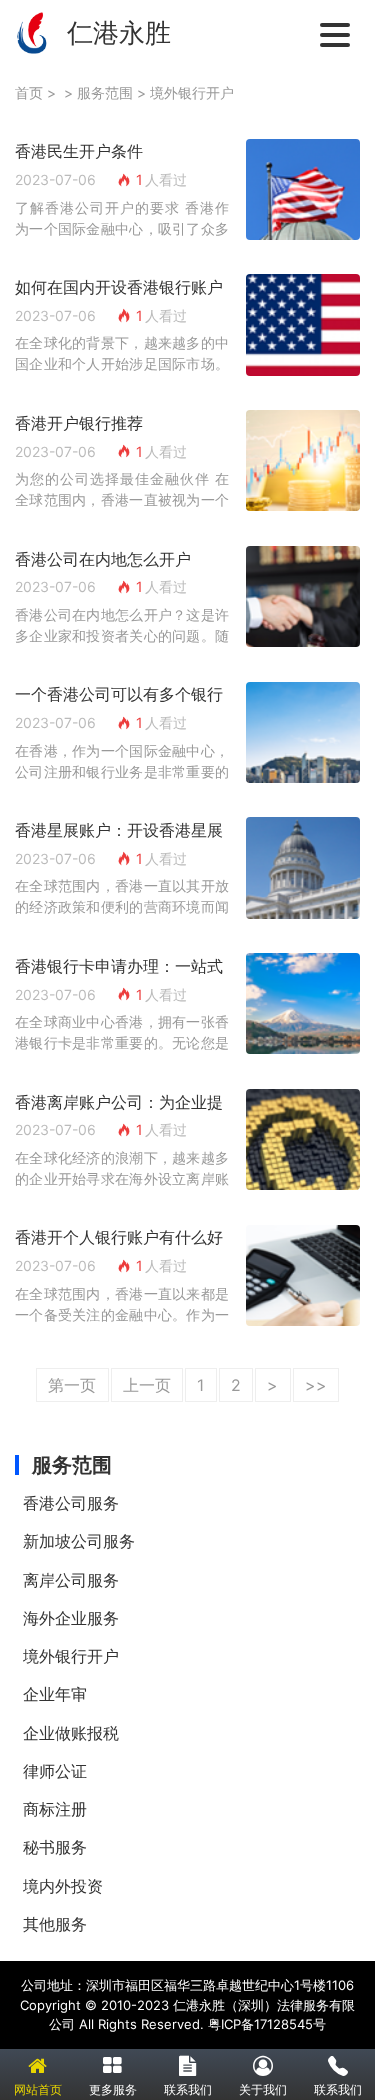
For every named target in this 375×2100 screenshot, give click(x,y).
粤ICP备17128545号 (267, 2024)
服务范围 (105, 92)
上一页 (147, 1385)
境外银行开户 (192, 92)
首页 (29, 92)
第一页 (72, 1385)
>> (316, 1385)
